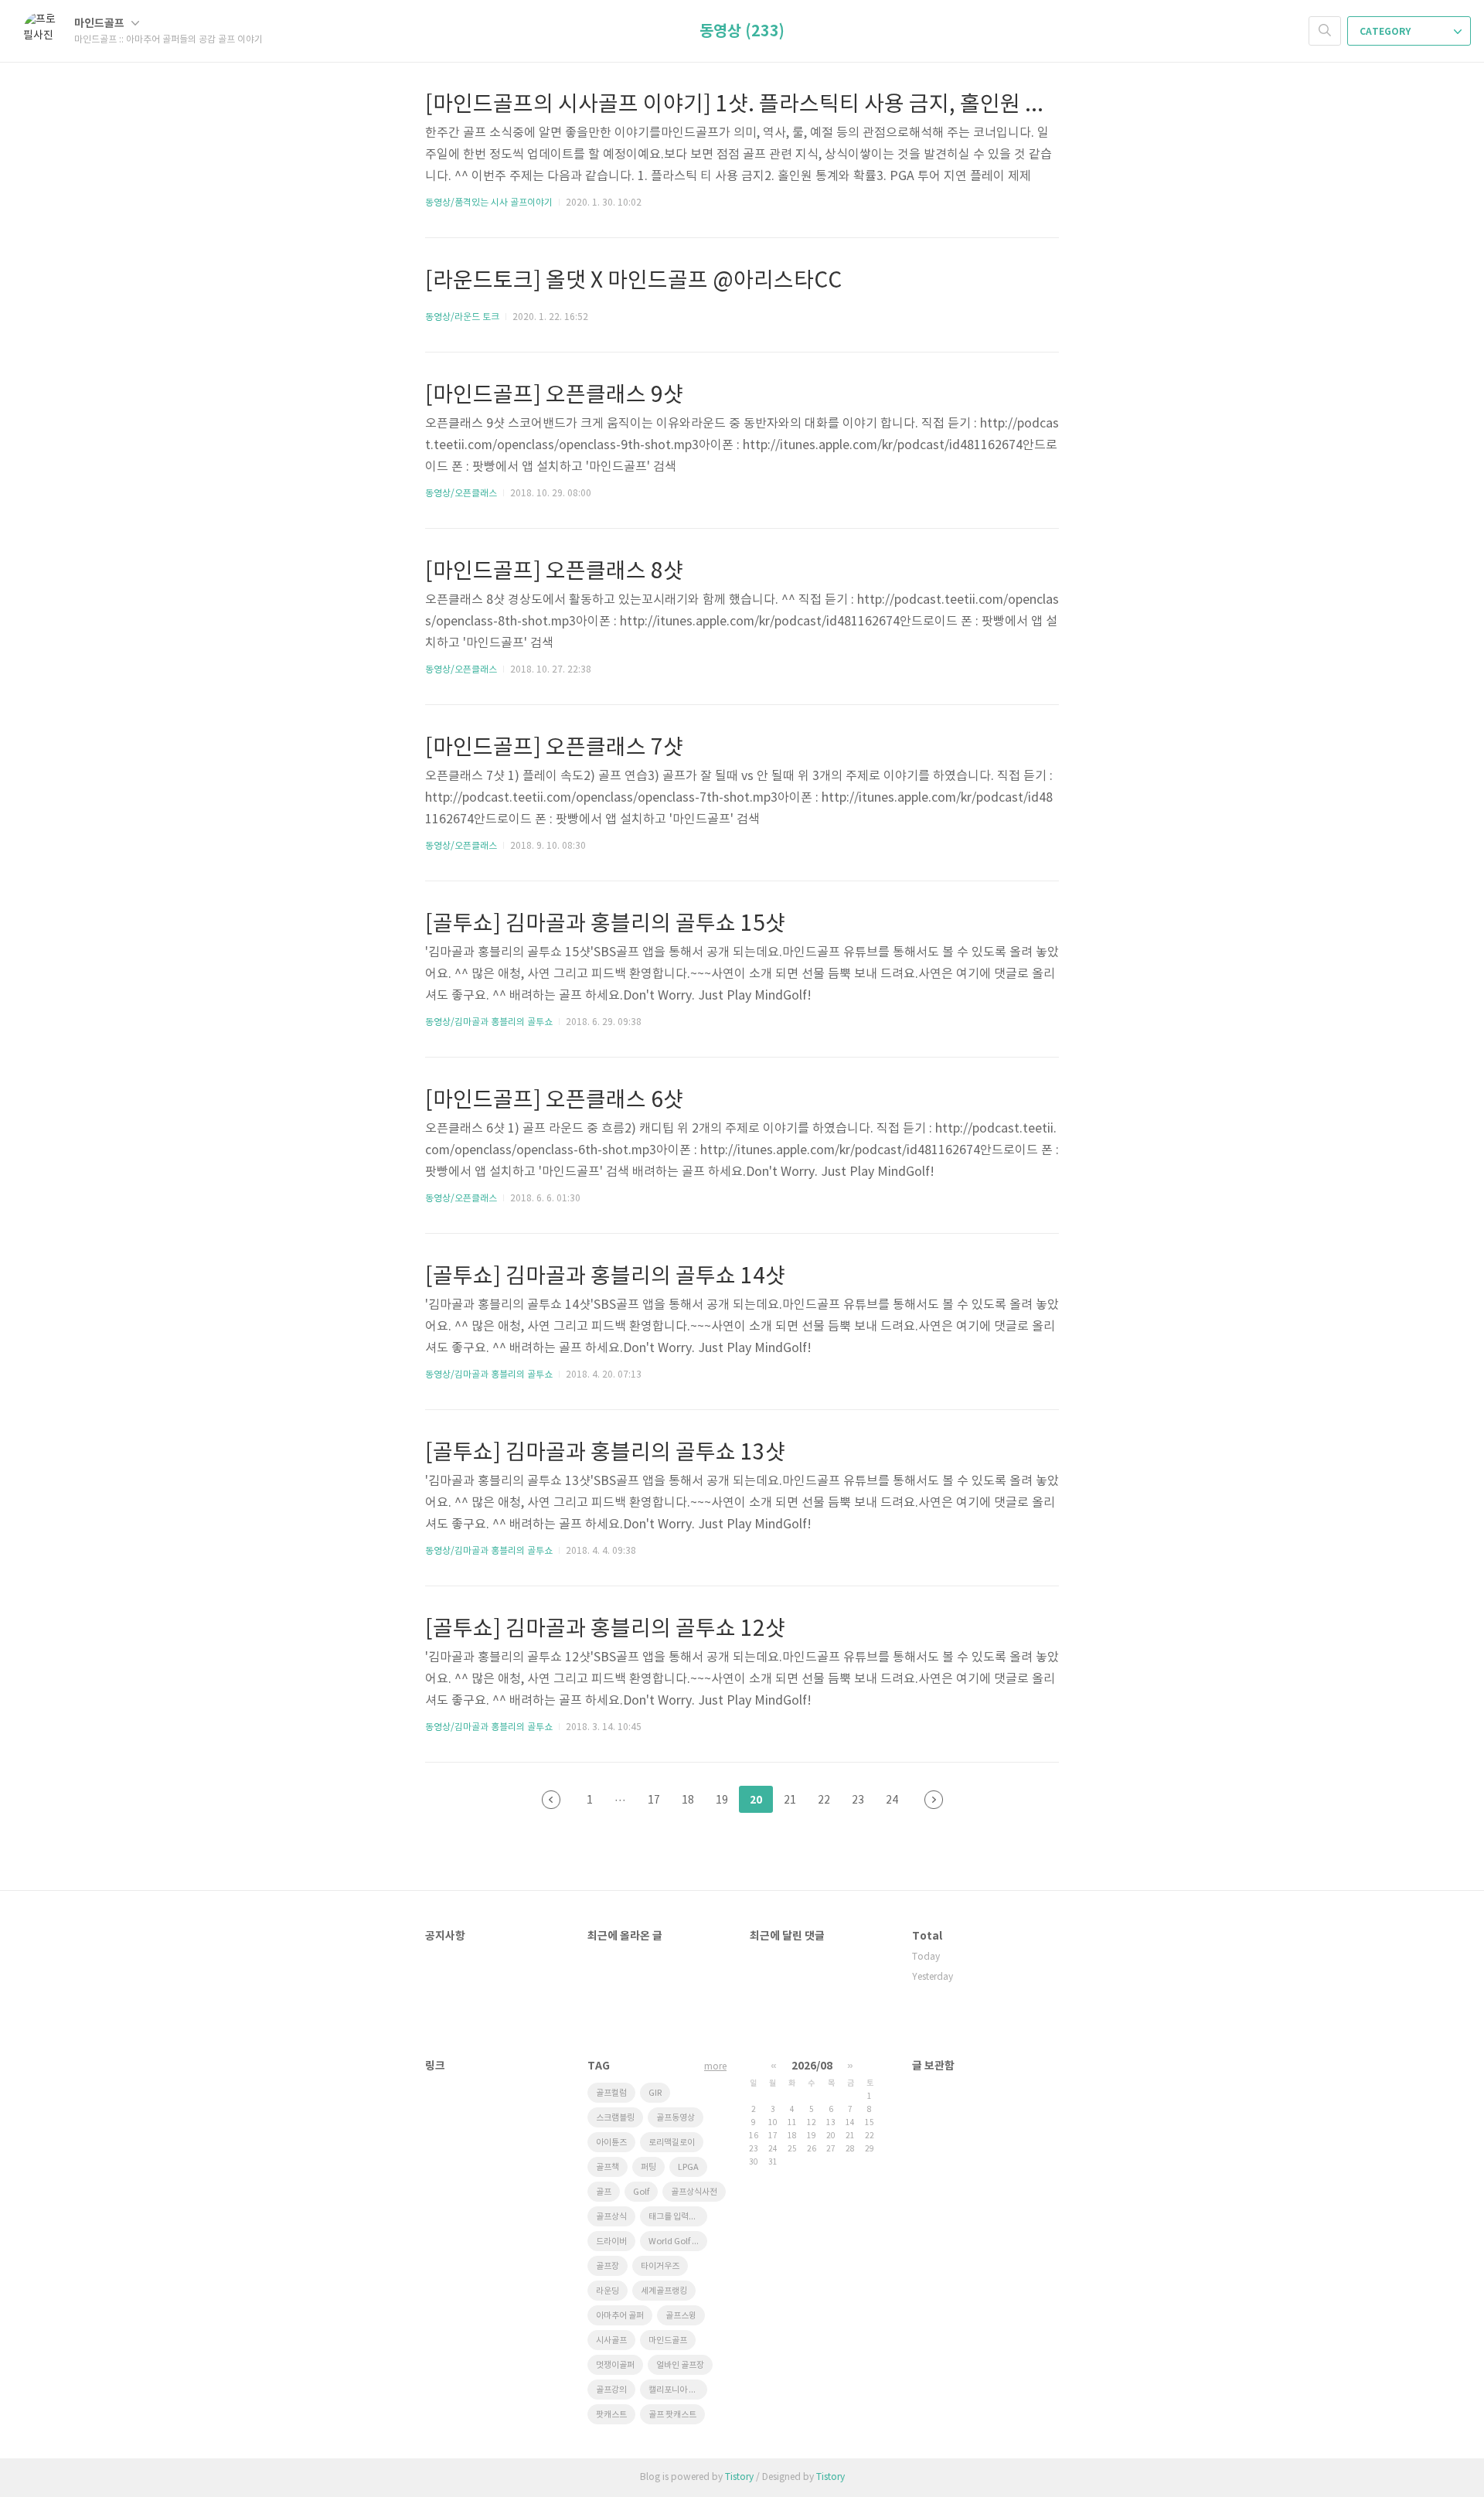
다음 (934, 1800)
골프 (604, 2192)
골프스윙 (681, 2316)
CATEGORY (1386, 32)
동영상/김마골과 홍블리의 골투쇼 (489, 1022)
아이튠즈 (611, 2143)
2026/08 (812, 2066)
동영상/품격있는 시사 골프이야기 (489, 203)
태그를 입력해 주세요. (678, 2217)
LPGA (688, 2167)
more (715, 2067)
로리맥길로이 (672, 2143)
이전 (551, 1800)
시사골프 (611, 2340)
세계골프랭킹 (664, 2291)
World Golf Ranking (678, 2242)
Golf (641, 2192)
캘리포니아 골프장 (678, 2390)
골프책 (608, 2167)
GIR (655, 2093)
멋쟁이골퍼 (615, 2365)
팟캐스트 (611, 2415)
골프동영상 (676, 2118)
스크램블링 (615, 2118)
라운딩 (608, 2291)
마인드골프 (100, 24)
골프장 (608, 2266)
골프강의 (611, 2390)
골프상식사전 (694, 2192)
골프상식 (611, 2217)
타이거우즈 (660, 2266)
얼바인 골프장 (680, 2365)
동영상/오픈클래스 (461, 494)
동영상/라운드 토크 (462, 317)
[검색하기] (1325, 31)
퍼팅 (648, 2167)
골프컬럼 (611, 2093)
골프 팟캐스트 (672, 2415)
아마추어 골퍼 (620, 2316)
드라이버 (611, 2242)
